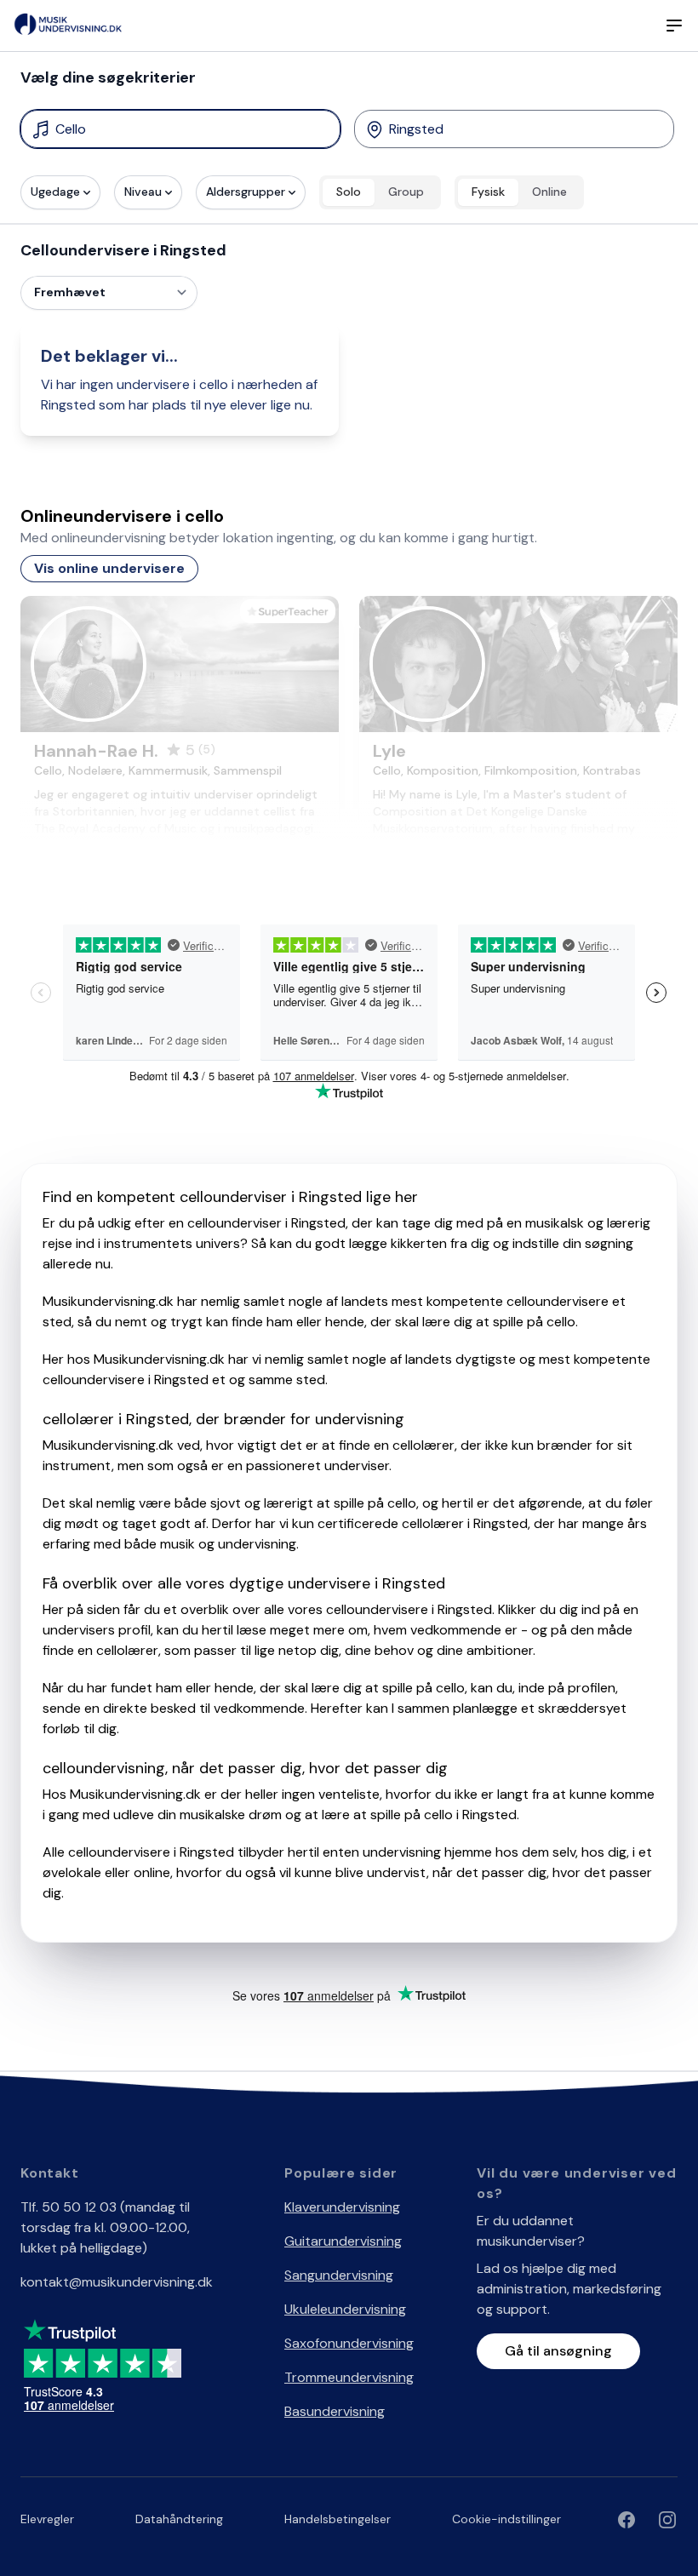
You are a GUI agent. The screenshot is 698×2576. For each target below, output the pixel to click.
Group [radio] (406, 192)
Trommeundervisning (349, 2377)
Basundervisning (335, 2411)
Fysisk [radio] (488, 192)
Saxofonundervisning (349, 2343)
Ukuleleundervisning (345, 2309)
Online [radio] (549, 192)
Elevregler (47, 2519)
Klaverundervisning (342, 2207)
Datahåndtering (179, 2519)
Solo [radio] (349, 192)
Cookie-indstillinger (506, 2519)
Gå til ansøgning (558, 2351)
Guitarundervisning (343, 2241)
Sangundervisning (339, 2275)
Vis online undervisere (109, 568)
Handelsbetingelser (338, 2519)
